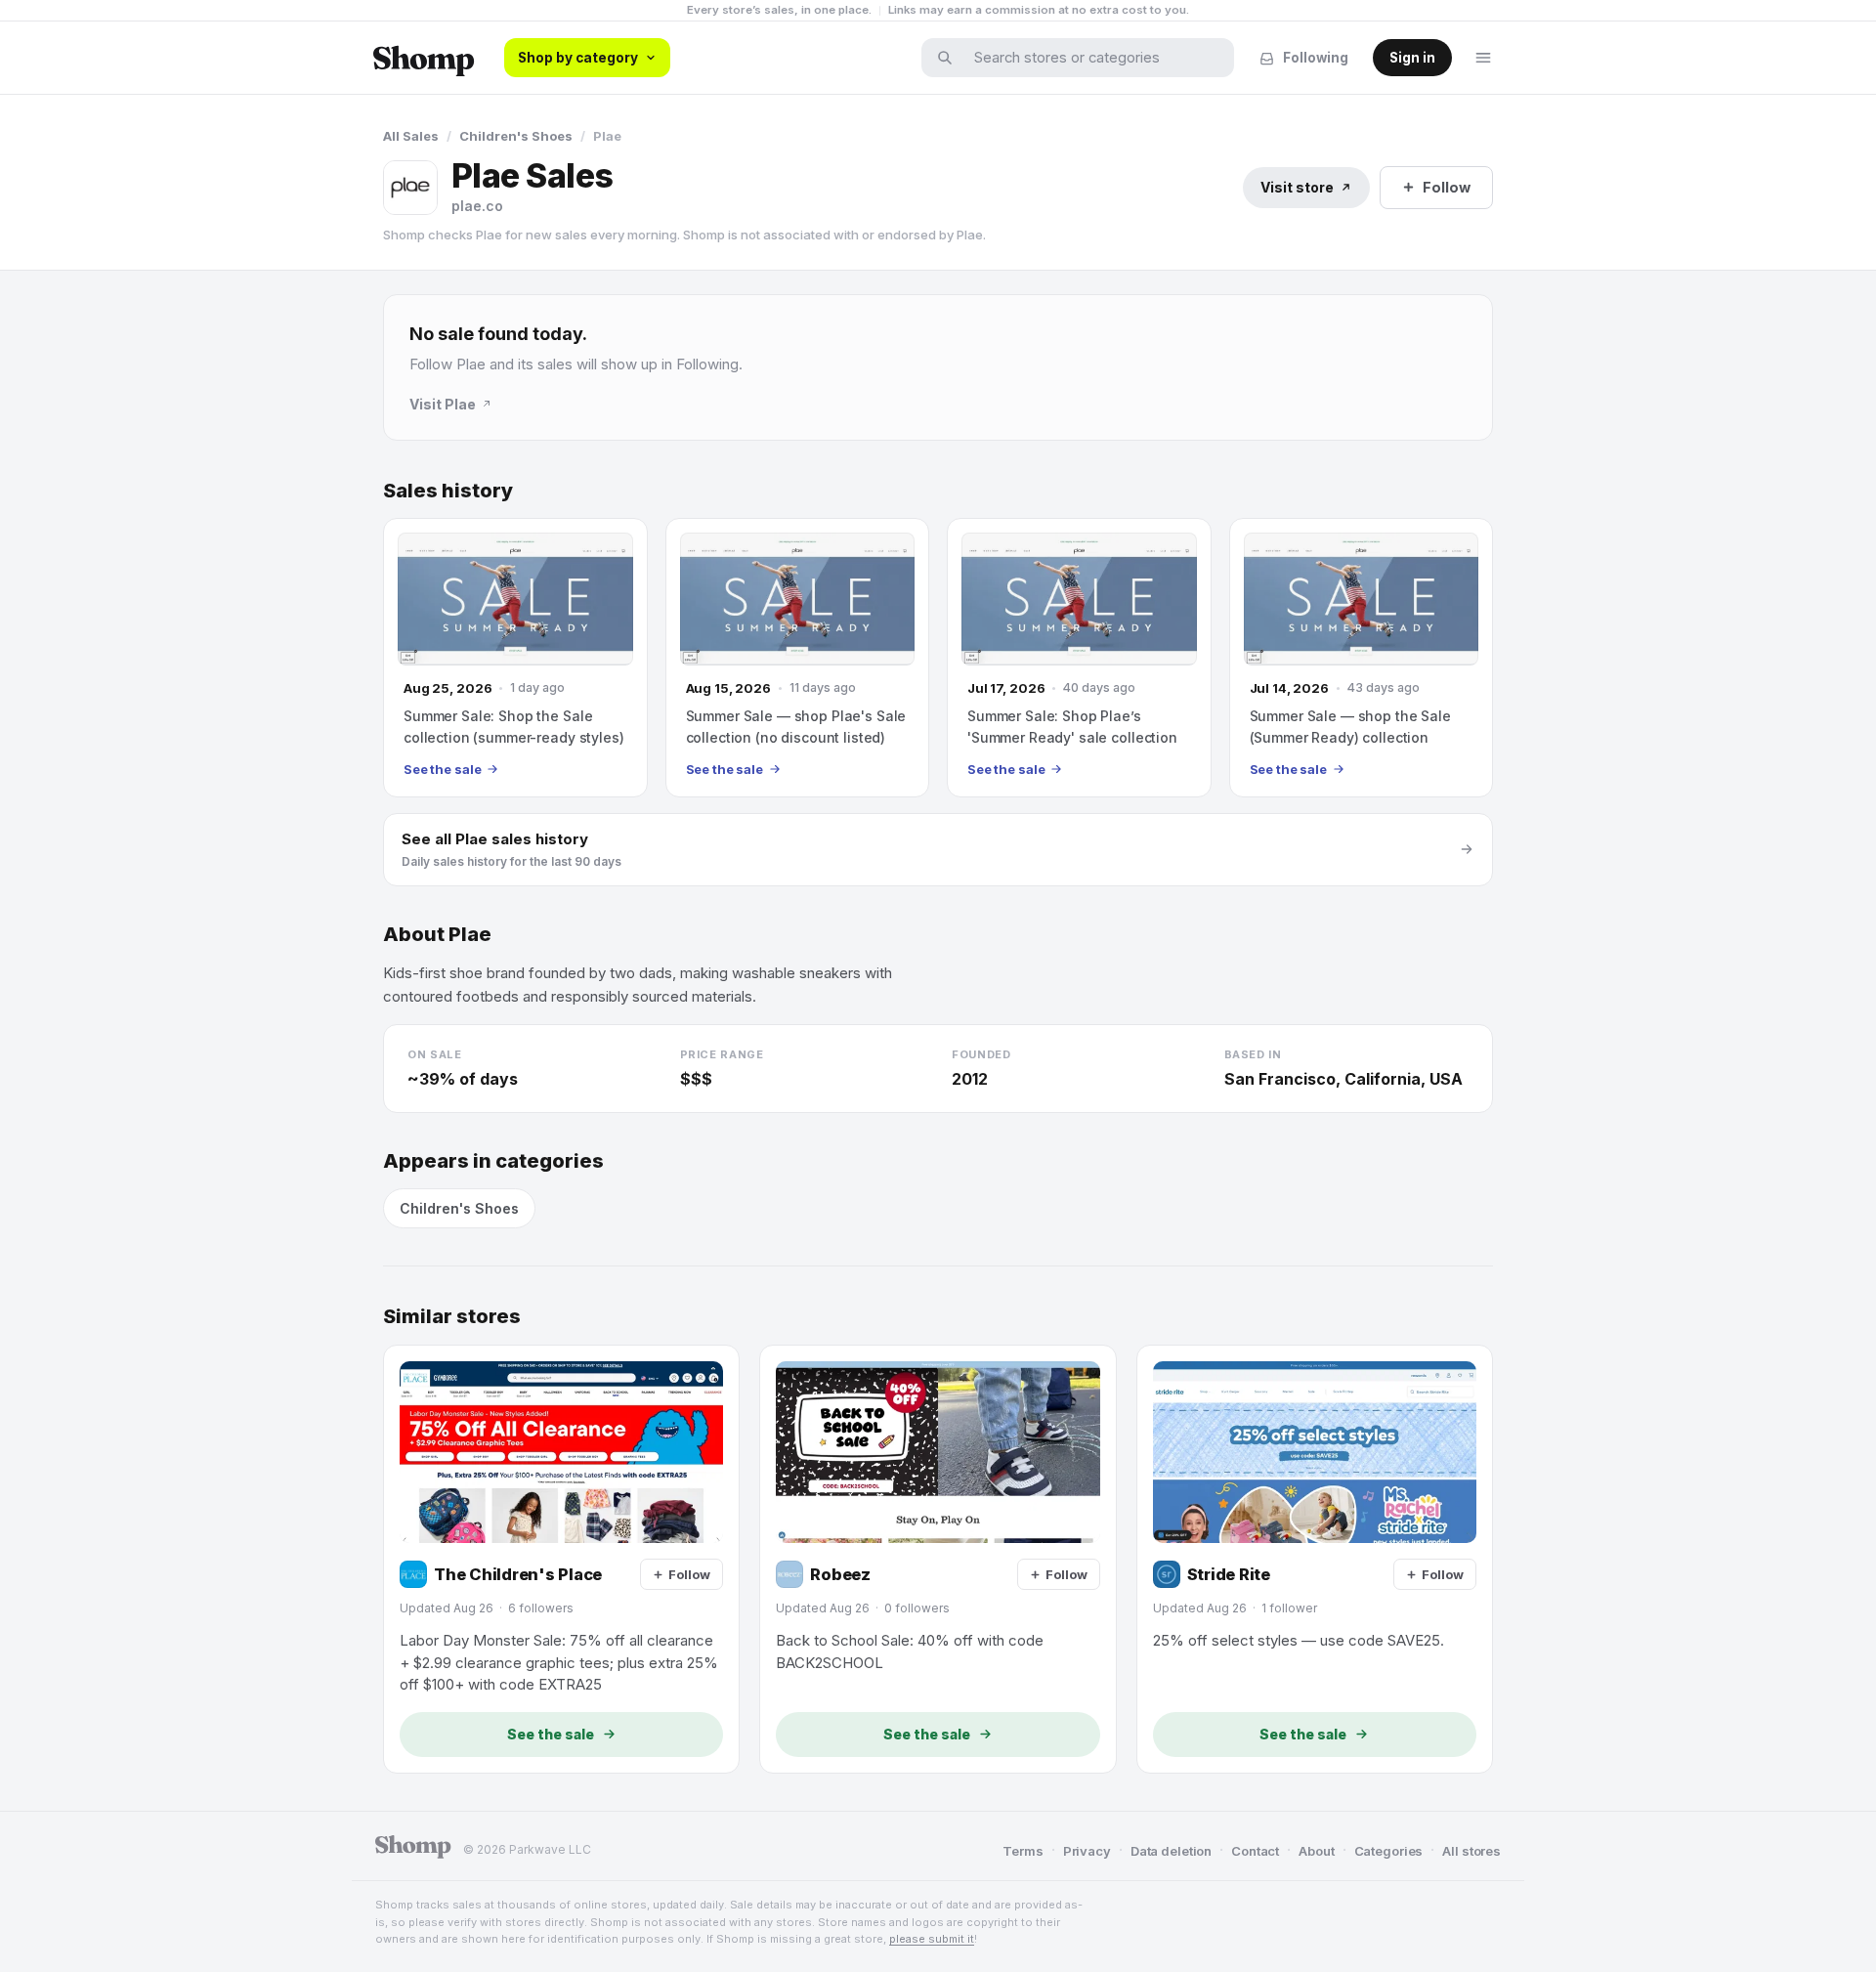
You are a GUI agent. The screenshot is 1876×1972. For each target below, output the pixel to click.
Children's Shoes (516, 136)
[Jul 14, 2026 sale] (1362, 658)
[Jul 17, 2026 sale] (1079, 658)
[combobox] (1090, 58)
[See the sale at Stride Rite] (1315, 1559)
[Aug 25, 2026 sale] (515, 658)
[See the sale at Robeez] (938, 1559)
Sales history (448, 491)
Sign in (1412, 58)
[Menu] (1483, 58)
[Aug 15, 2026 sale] (798, 658)
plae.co (477, 206)
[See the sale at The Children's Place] (561, 1559)
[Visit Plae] (410, 188)
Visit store (1297, 187)
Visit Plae (443, 404)
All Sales (411, 136)
